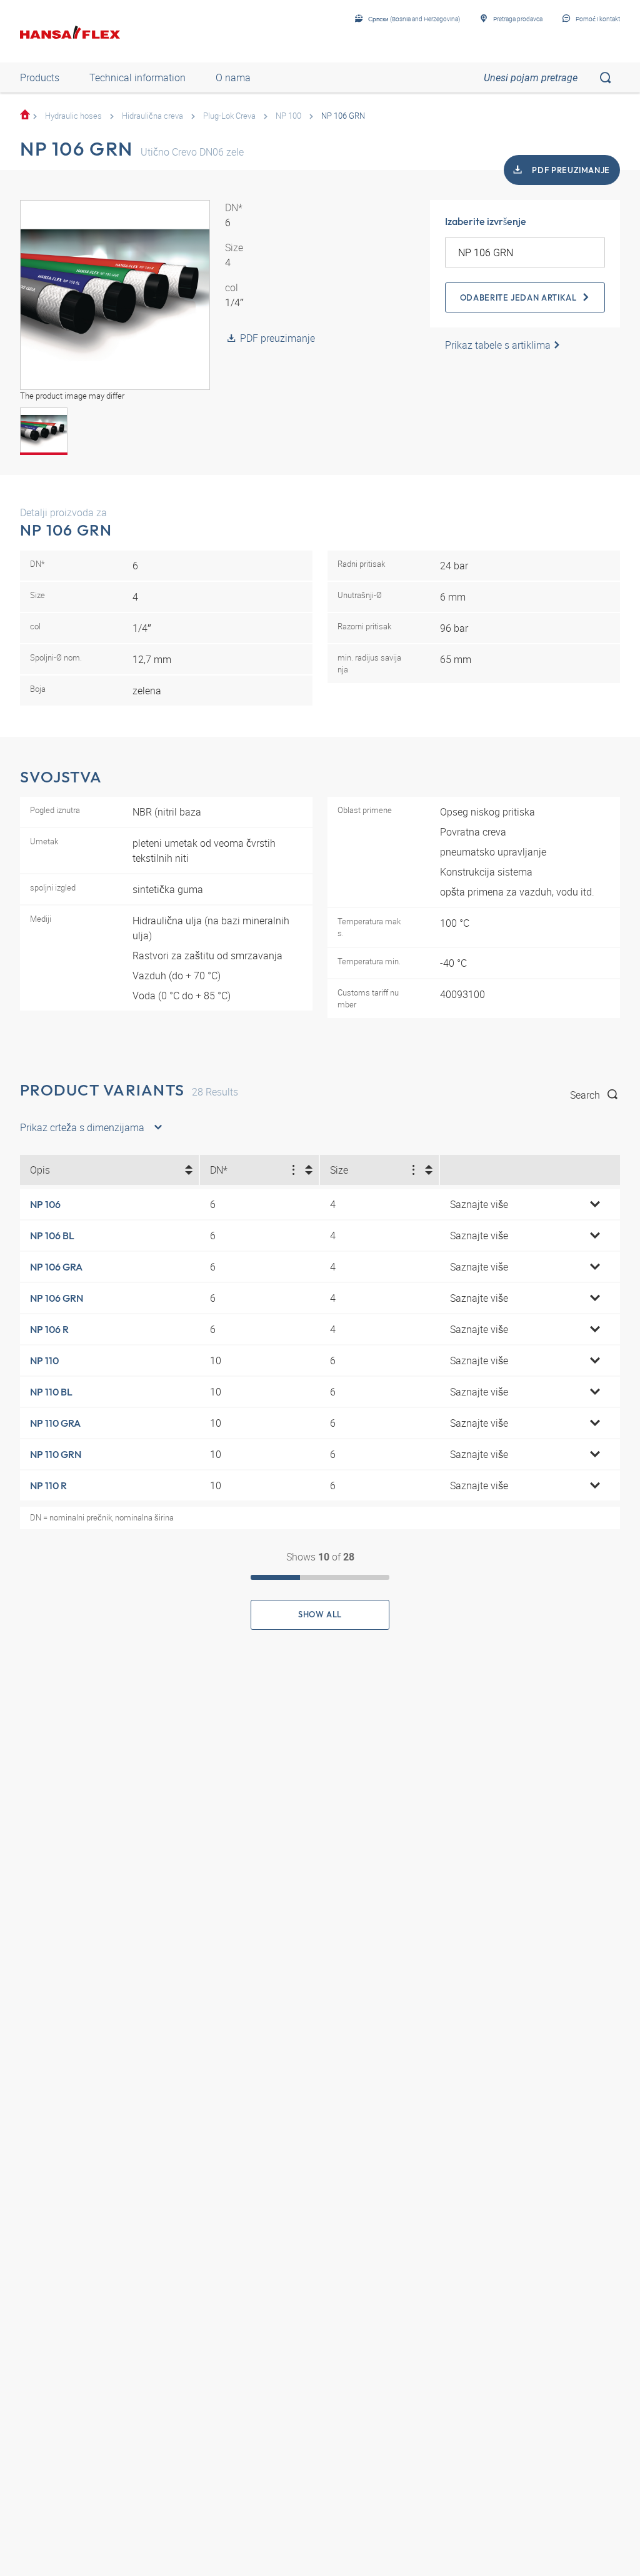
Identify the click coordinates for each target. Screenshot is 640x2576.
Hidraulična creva (152, 116)
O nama (233, 77)
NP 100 (288, 116)
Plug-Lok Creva (229, 116)
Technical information (137, 77)
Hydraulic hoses (73, 116)
